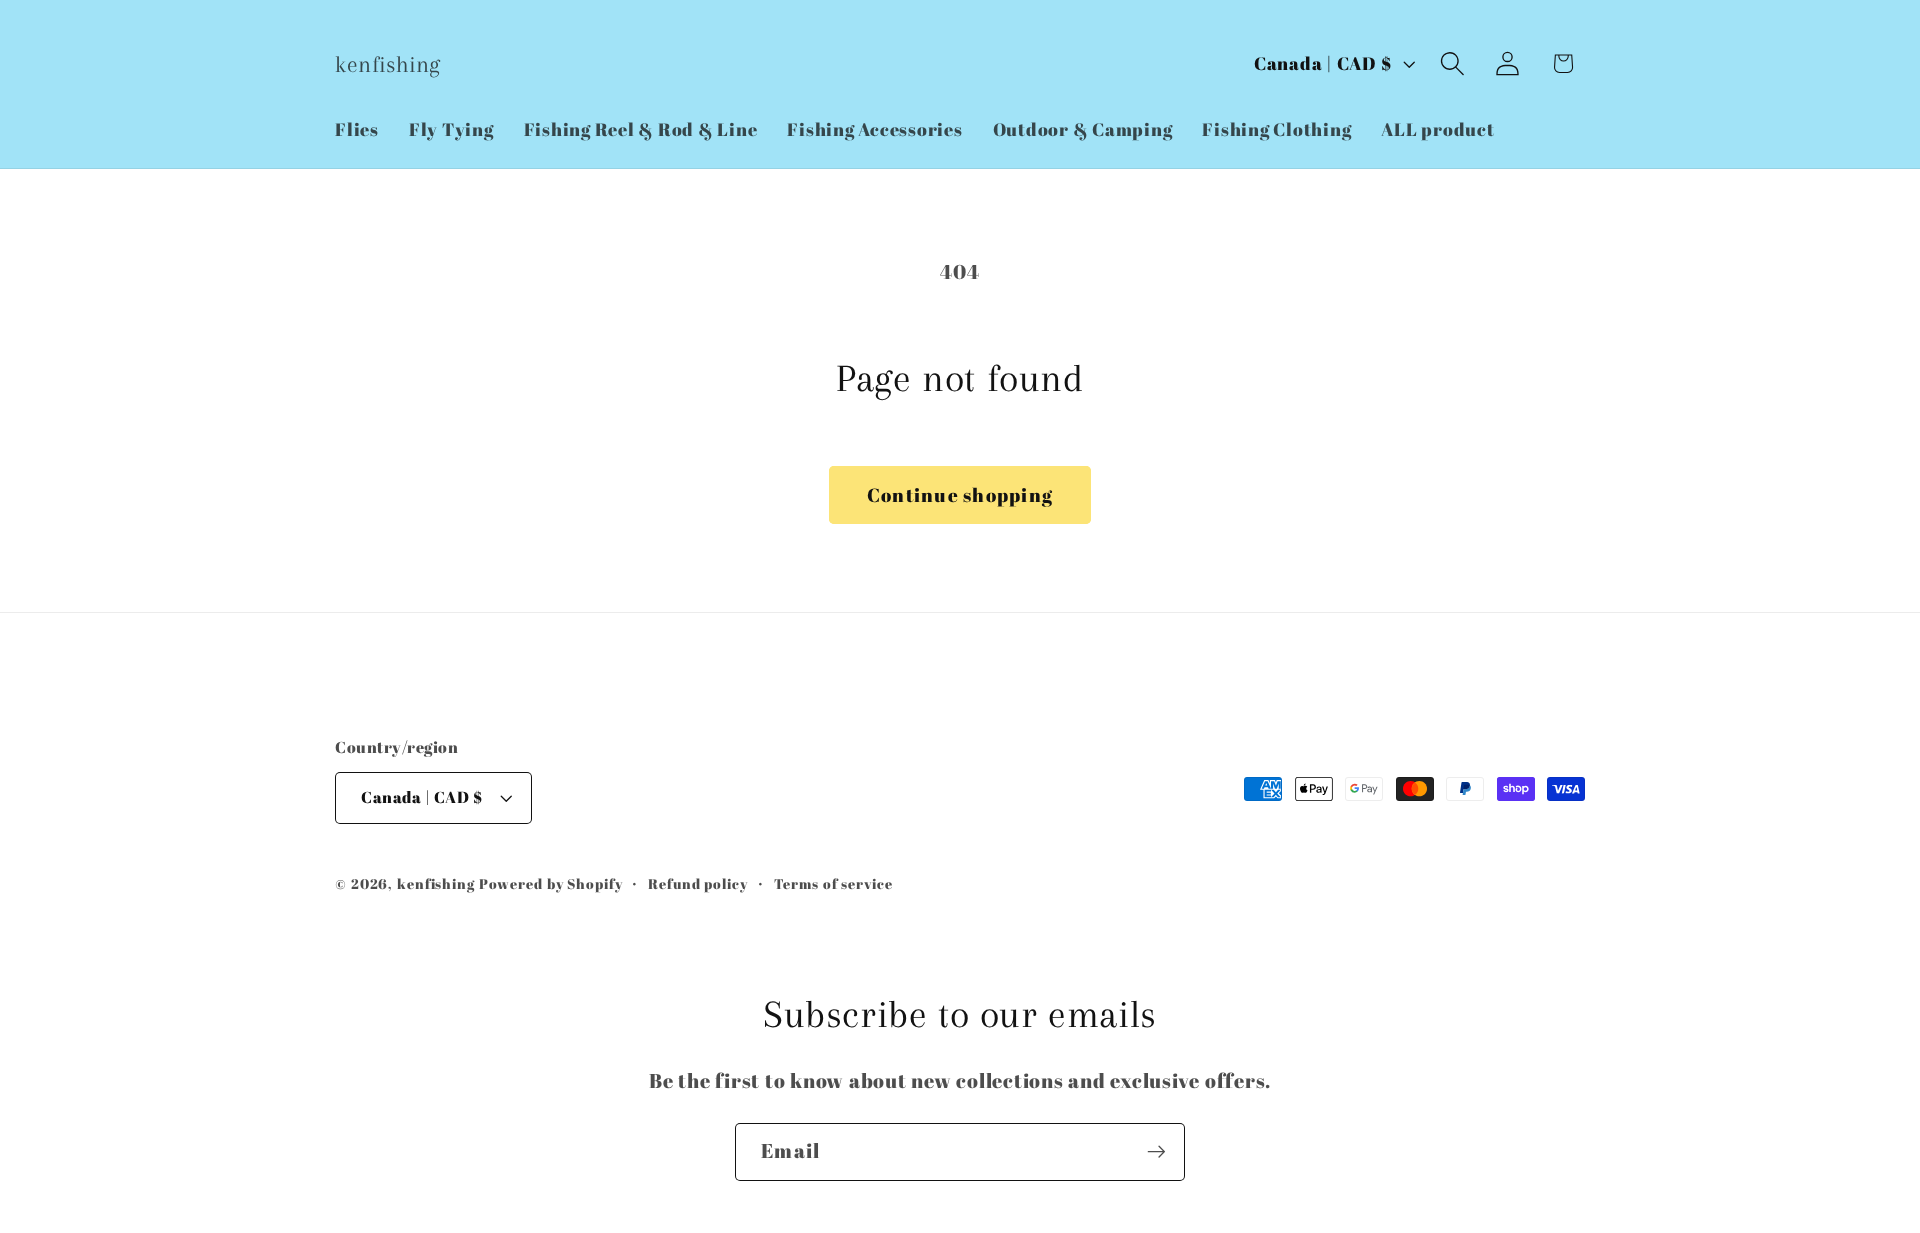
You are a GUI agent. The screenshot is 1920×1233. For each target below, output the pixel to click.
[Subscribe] (1156, 1152)
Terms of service (833, 883)
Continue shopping (960, 494)
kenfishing (436, 883)
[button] (1452, 63)
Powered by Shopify (551, 883)
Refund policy (697, 883)
